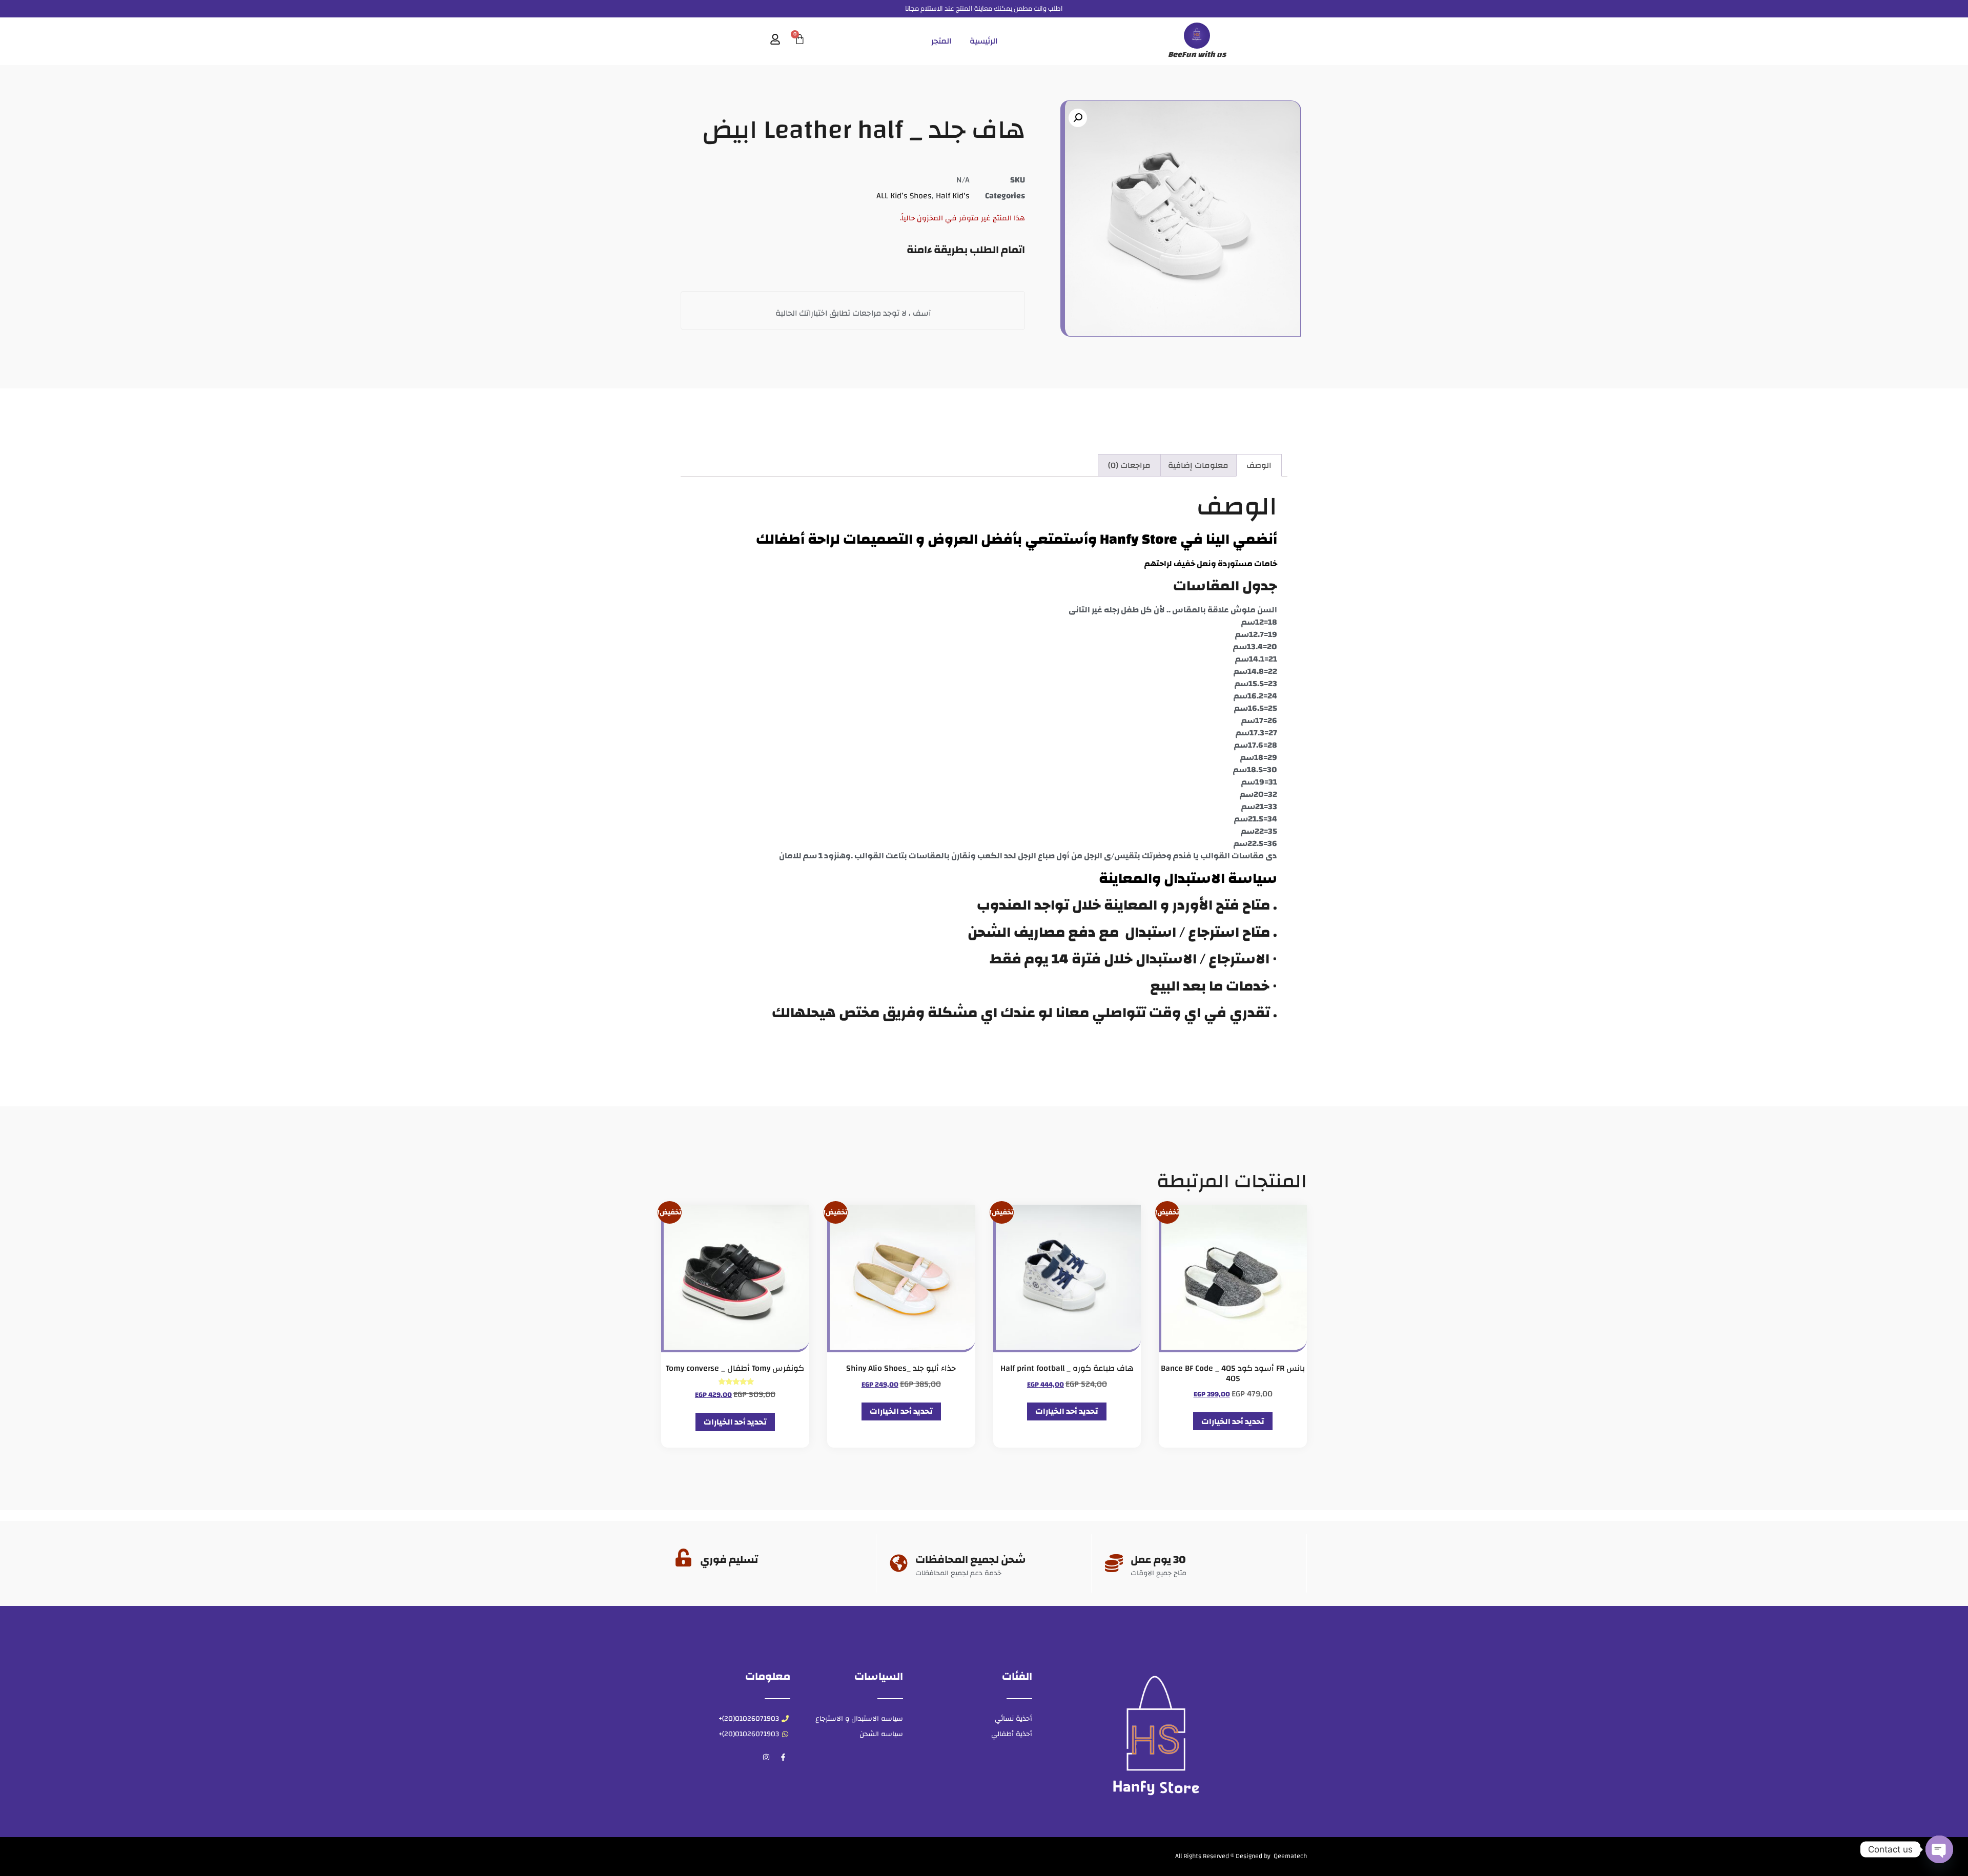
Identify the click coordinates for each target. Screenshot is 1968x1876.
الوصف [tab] (1259, 465)
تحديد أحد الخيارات (1233, 1421)
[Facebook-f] (783, 1757)
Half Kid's (953, 196)
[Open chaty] (1939, 1849)
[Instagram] (766, 1757)
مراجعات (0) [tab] (1129, 465)
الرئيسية (984, 41)
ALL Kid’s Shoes (904, 196)
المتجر (941, 41)
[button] (1078, 118)
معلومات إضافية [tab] (1198, 465)
